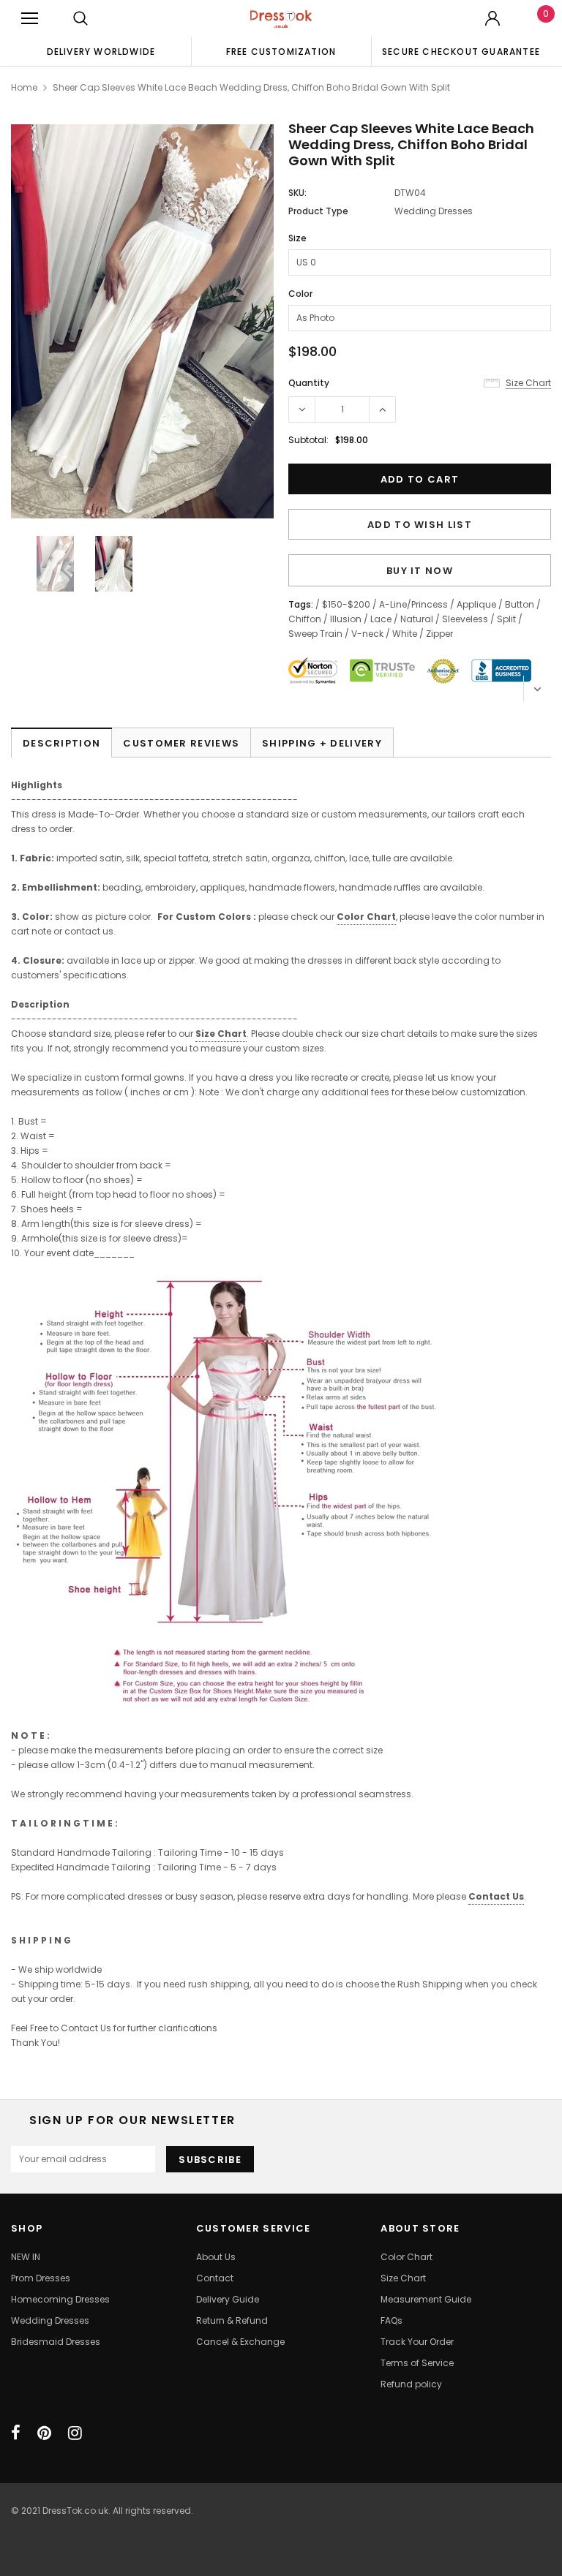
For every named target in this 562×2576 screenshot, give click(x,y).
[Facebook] (16, 2433)
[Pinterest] (44, 2433)
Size (297, 238)
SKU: (297, 193)
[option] (101, 51)
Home (24, 87)
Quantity (309, 383)
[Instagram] (75, 2433)
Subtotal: (308, 440)
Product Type (318, 211)
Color (300, 294)
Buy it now (420, 571)
